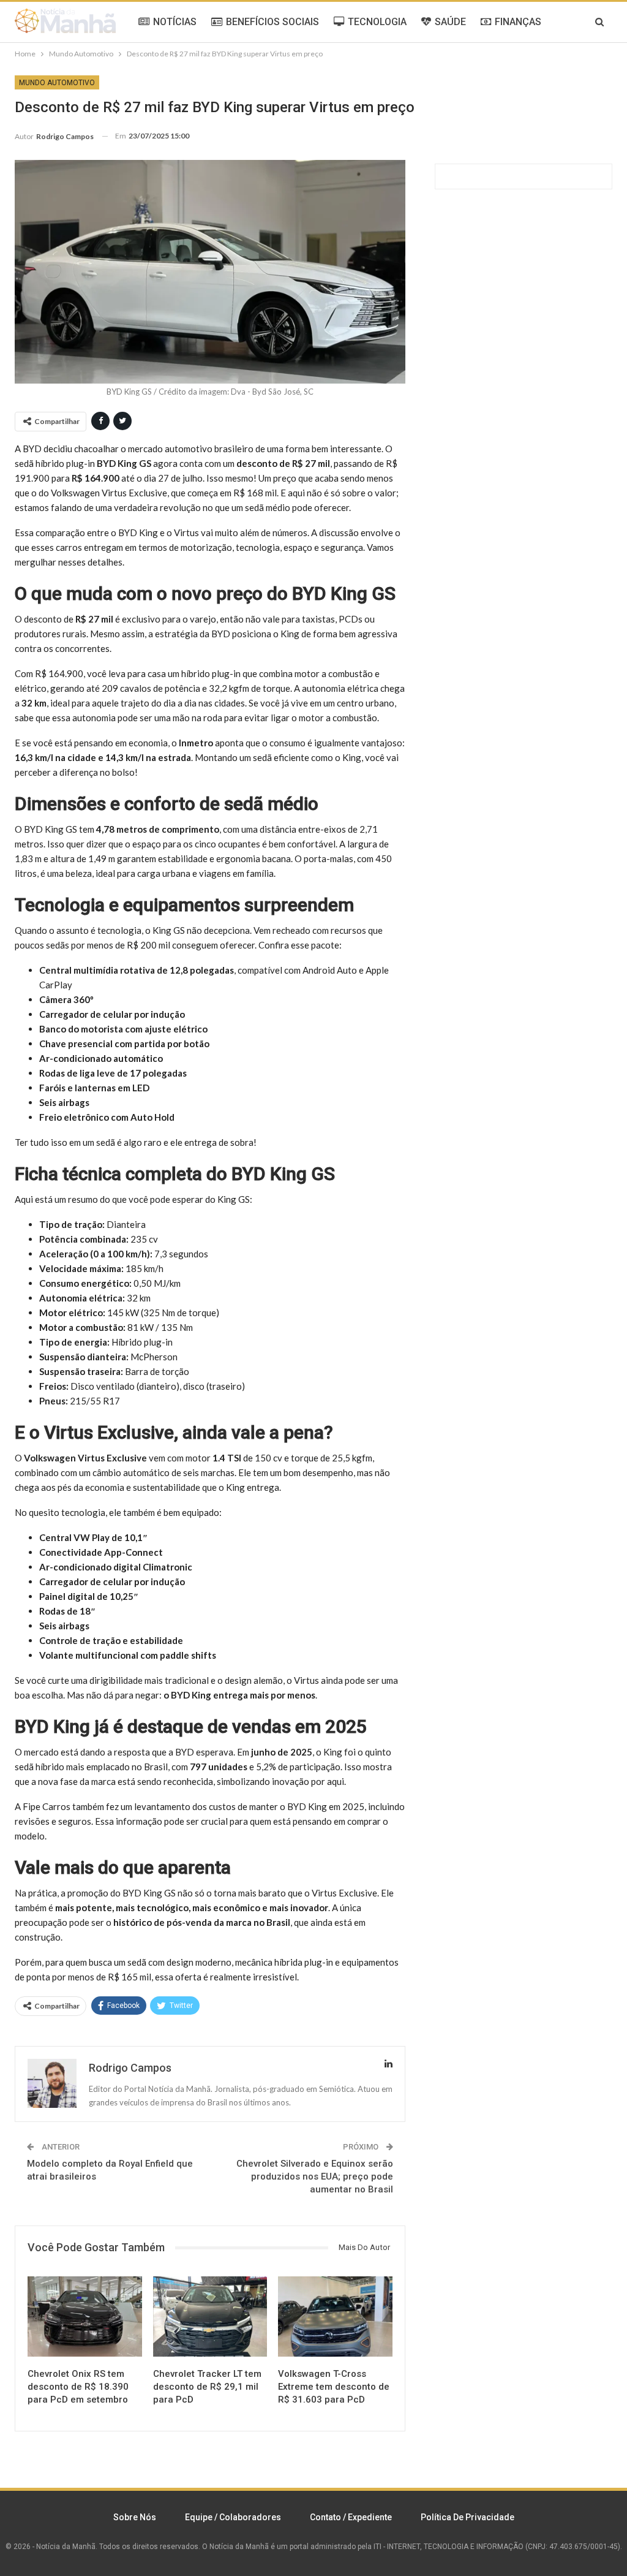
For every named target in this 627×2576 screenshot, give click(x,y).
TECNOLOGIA (377, 22)
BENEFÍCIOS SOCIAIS (272, 22)
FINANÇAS (518, 22)
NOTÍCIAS (175, 22)
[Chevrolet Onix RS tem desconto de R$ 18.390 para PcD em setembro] (85, 2317)
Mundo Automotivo (57, 83)
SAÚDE (450, 22)
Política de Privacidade (467, 2517)
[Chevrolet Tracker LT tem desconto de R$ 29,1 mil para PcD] (210, 2317)
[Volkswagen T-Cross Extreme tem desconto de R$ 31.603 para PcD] (335, 2317)
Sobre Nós (135, 2517)
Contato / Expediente (351, 2517)
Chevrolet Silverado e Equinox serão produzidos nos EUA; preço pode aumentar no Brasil (315, 2176)
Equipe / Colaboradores (233, 2517)
